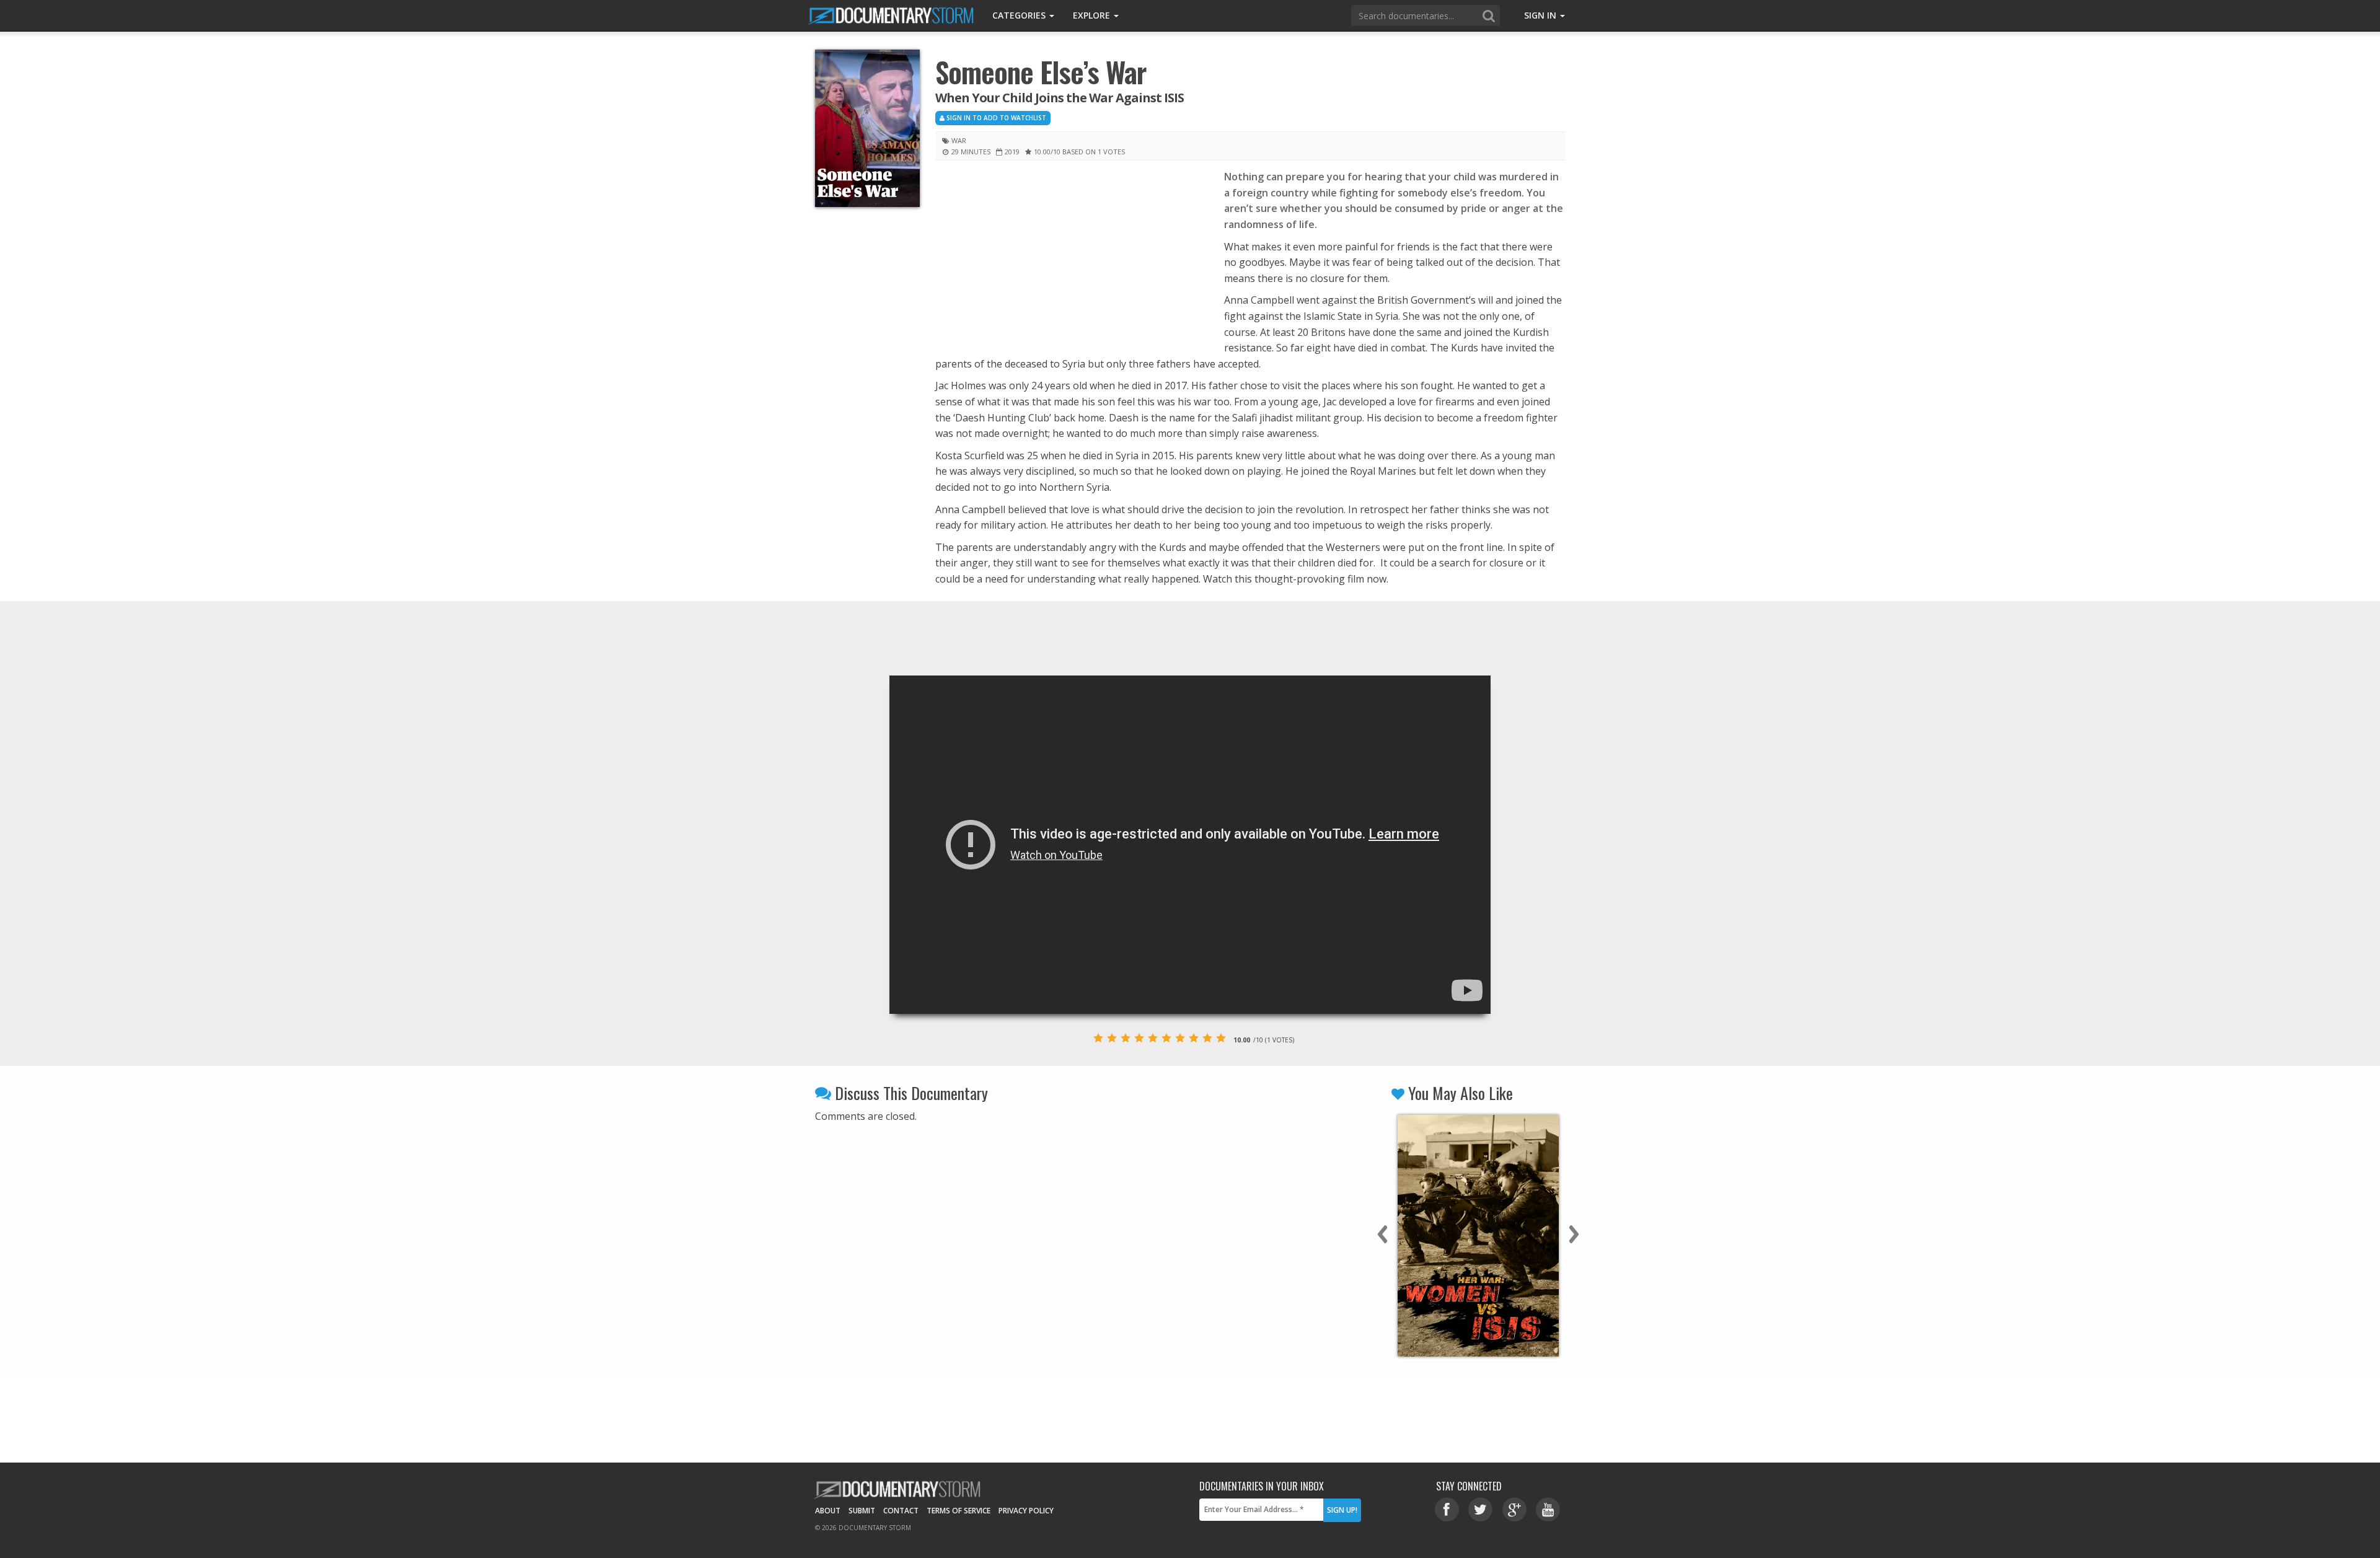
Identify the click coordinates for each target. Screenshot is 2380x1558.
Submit (862, 1511)
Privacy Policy (1026, 1511)
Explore (1093, 15)
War (959, 140)
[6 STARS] (1166, 1038)
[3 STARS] (1126, 1038)
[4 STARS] (1139, 1038)
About (828, 1511)
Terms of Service (959, 1511)
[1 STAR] (1098, 1038)
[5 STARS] (1153, 1038)
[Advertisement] (1070, 261)
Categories (1020, 15)
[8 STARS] (1194, 1038)
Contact (901, 1511)
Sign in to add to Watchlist (995, 118)
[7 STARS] (1180, 1038)
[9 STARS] (1207, 1038)
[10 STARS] (1221, 1038)
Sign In (1541, 15)
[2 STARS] (1112, 1038)
